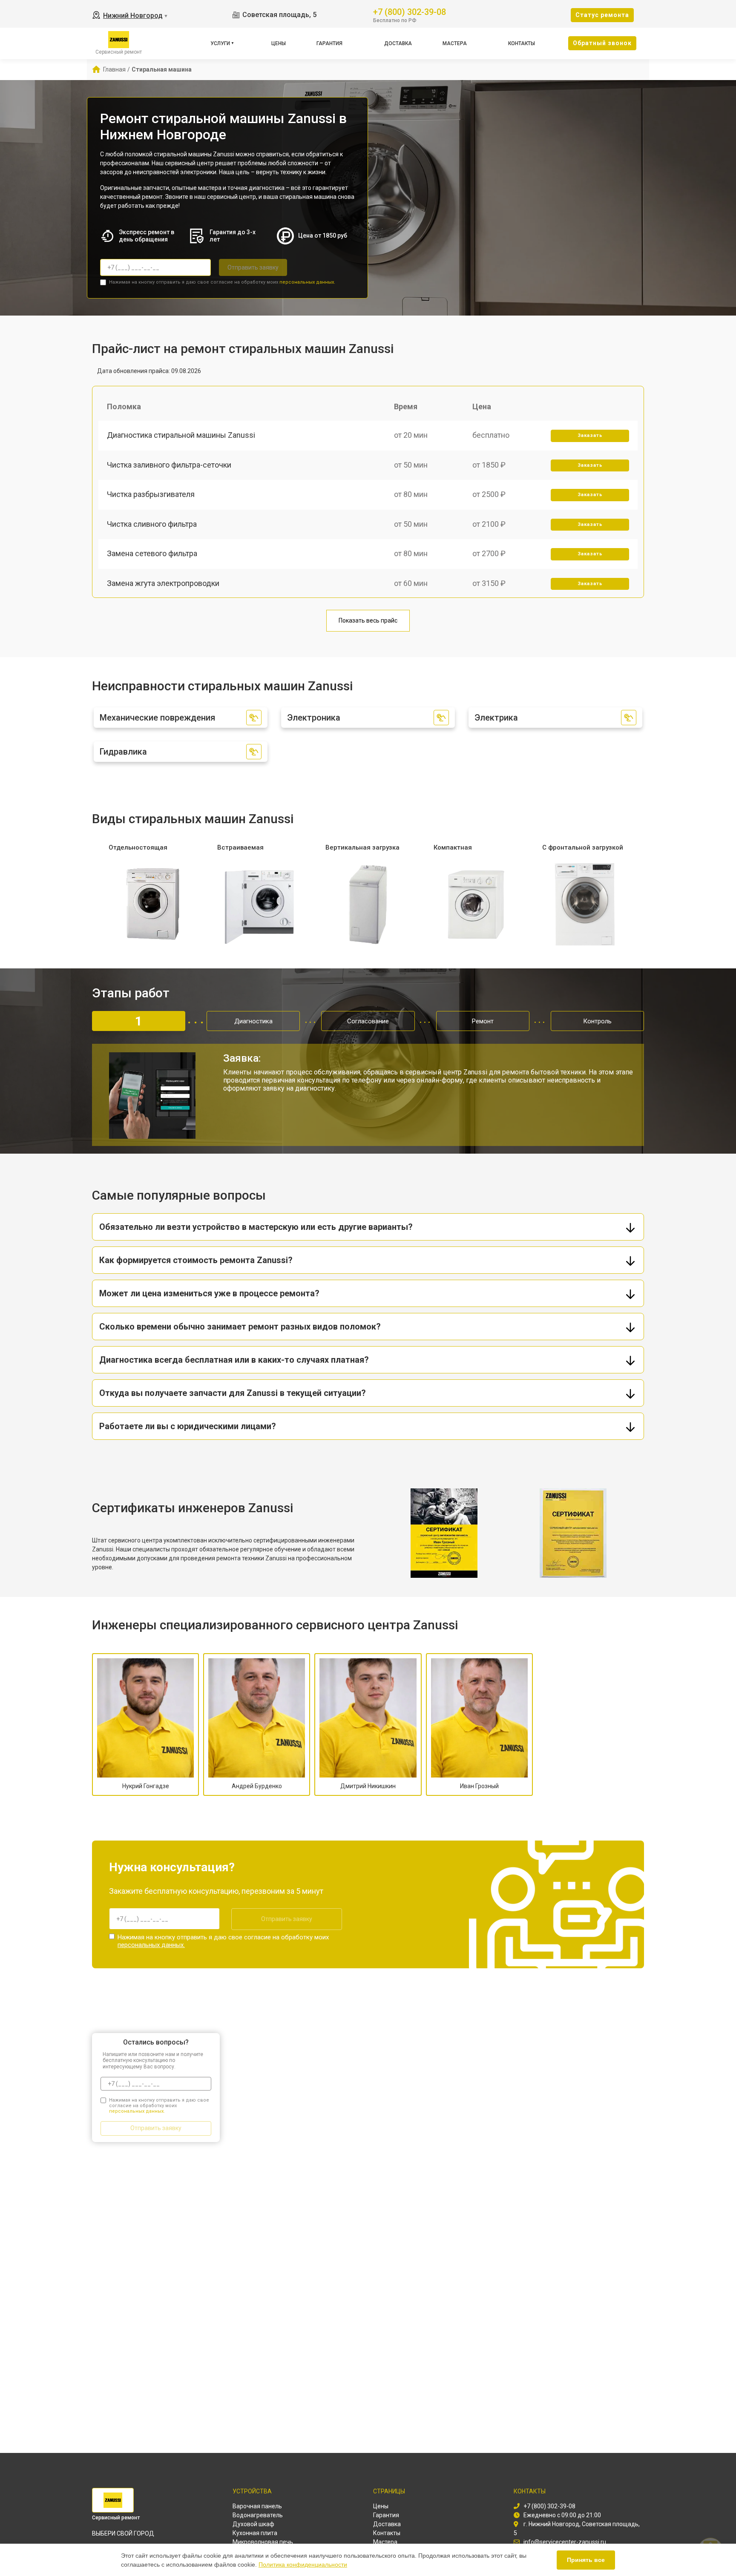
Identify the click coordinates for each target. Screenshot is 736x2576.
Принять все (586, 2560)
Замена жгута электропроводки (163, 583)
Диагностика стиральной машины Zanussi (181, 435)
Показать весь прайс (368, 620)
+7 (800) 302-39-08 (410, 11)
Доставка (398, 43)
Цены (279, 43)
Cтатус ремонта (602, 15)
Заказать (590, 435)
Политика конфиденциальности (303, 2565)
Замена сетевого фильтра (152, 553)
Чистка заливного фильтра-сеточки (169, 465)
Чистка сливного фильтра (152, 524)
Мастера (455, 43)
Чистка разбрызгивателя (151, 494)
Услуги (220, 43)
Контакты (522, 43)
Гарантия (329, 43)
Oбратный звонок (602, 43)
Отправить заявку (253, 267)
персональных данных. (307, 282)
